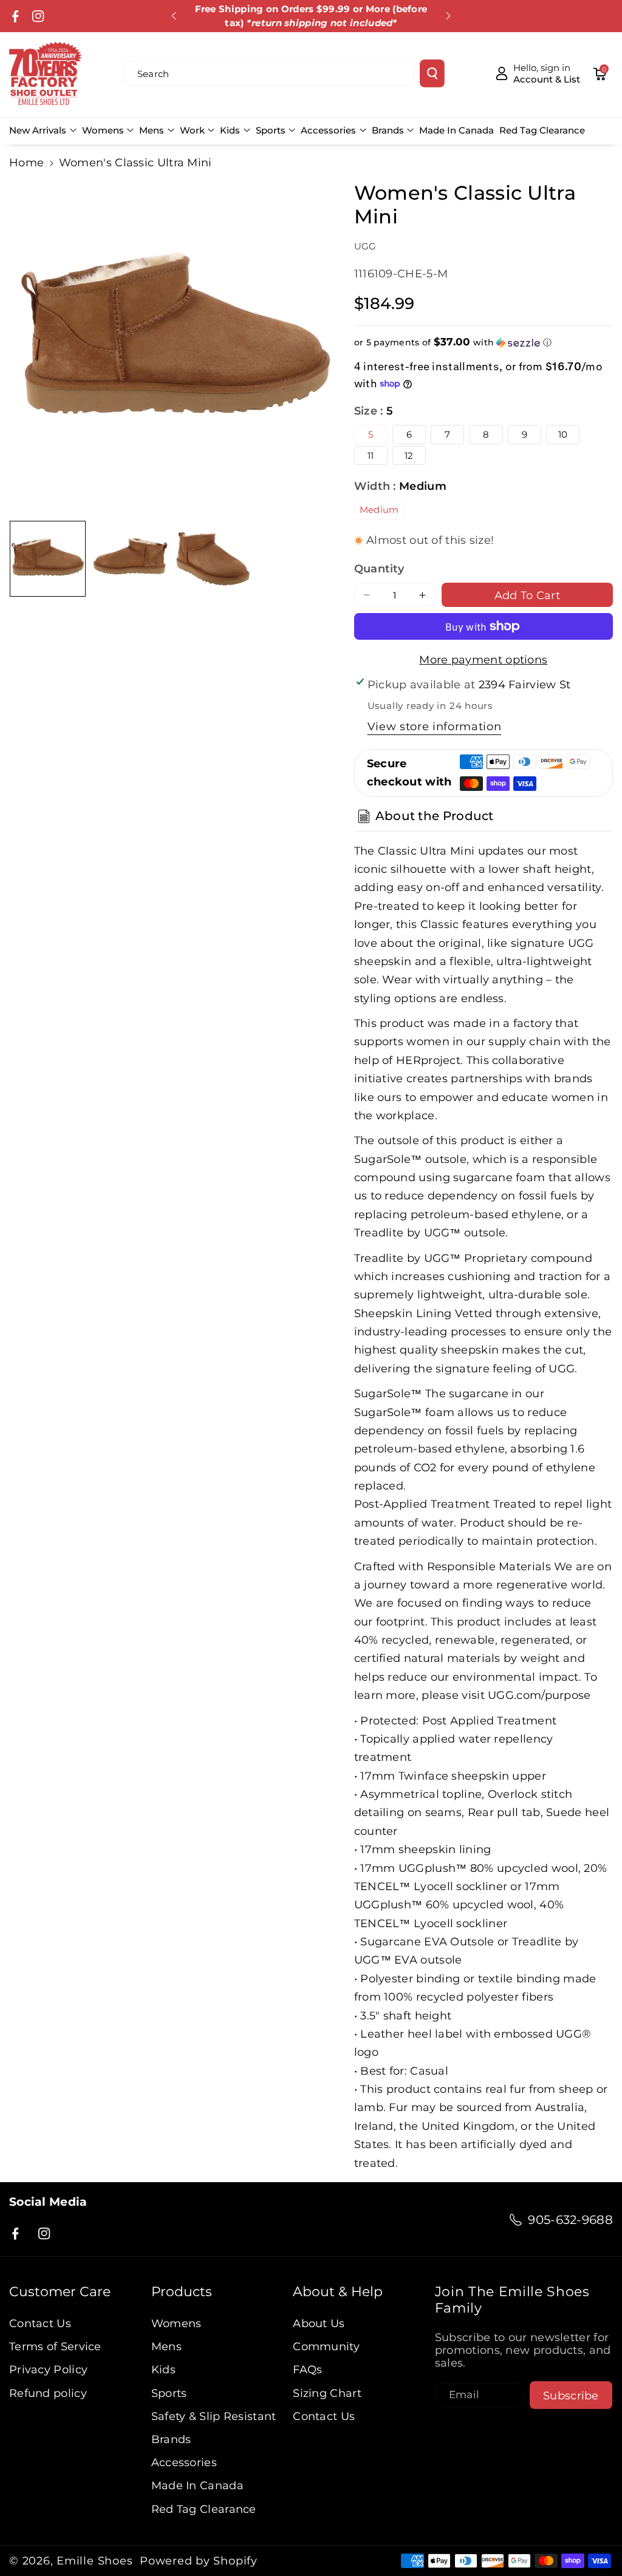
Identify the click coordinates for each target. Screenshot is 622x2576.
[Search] (432, 73)
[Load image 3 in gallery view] (213, 559)
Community (326, 2346)
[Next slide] (448, 16)
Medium (379, 510)
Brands (388, 130)
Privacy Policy (48, 2369)
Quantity (379, 568)
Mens (152, 130)
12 (409, 456)
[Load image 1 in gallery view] (48, 559)
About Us (319, 2323)
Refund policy (48, 2393)
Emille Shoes (94, 2561)
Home (26, 162)
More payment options (483, 659)
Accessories (328, 130)
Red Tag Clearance (204, 2509)
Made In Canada (197, 2485)
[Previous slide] (174, 16)
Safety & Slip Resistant (214, 2416)
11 (371, 456)
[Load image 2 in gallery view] (130, 559)
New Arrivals (38, 130)
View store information (435, 726)
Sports (271, 130)
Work (192, 130)
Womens (103, 130)
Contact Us (40, 2323)
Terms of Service (55, 2346)
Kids (230, 130)
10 (563, 434)
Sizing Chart (327, 2393)
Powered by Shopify (199, 2561)
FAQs (307, 2369)
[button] (600, 73)
